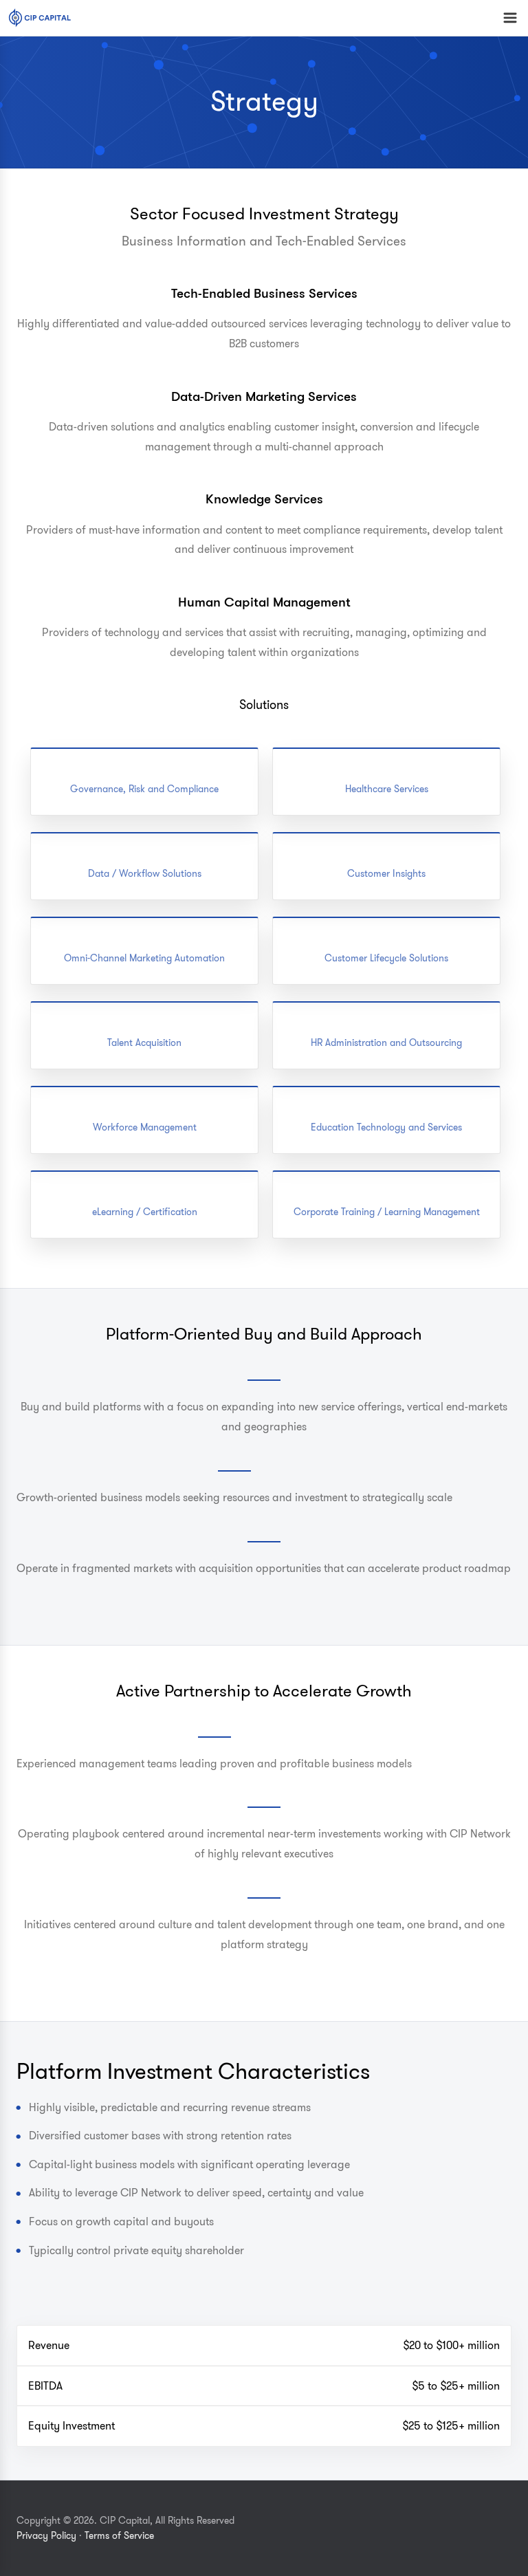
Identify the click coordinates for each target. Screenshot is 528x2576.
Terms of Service (119, 2536)
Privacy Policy (46, 2536)
